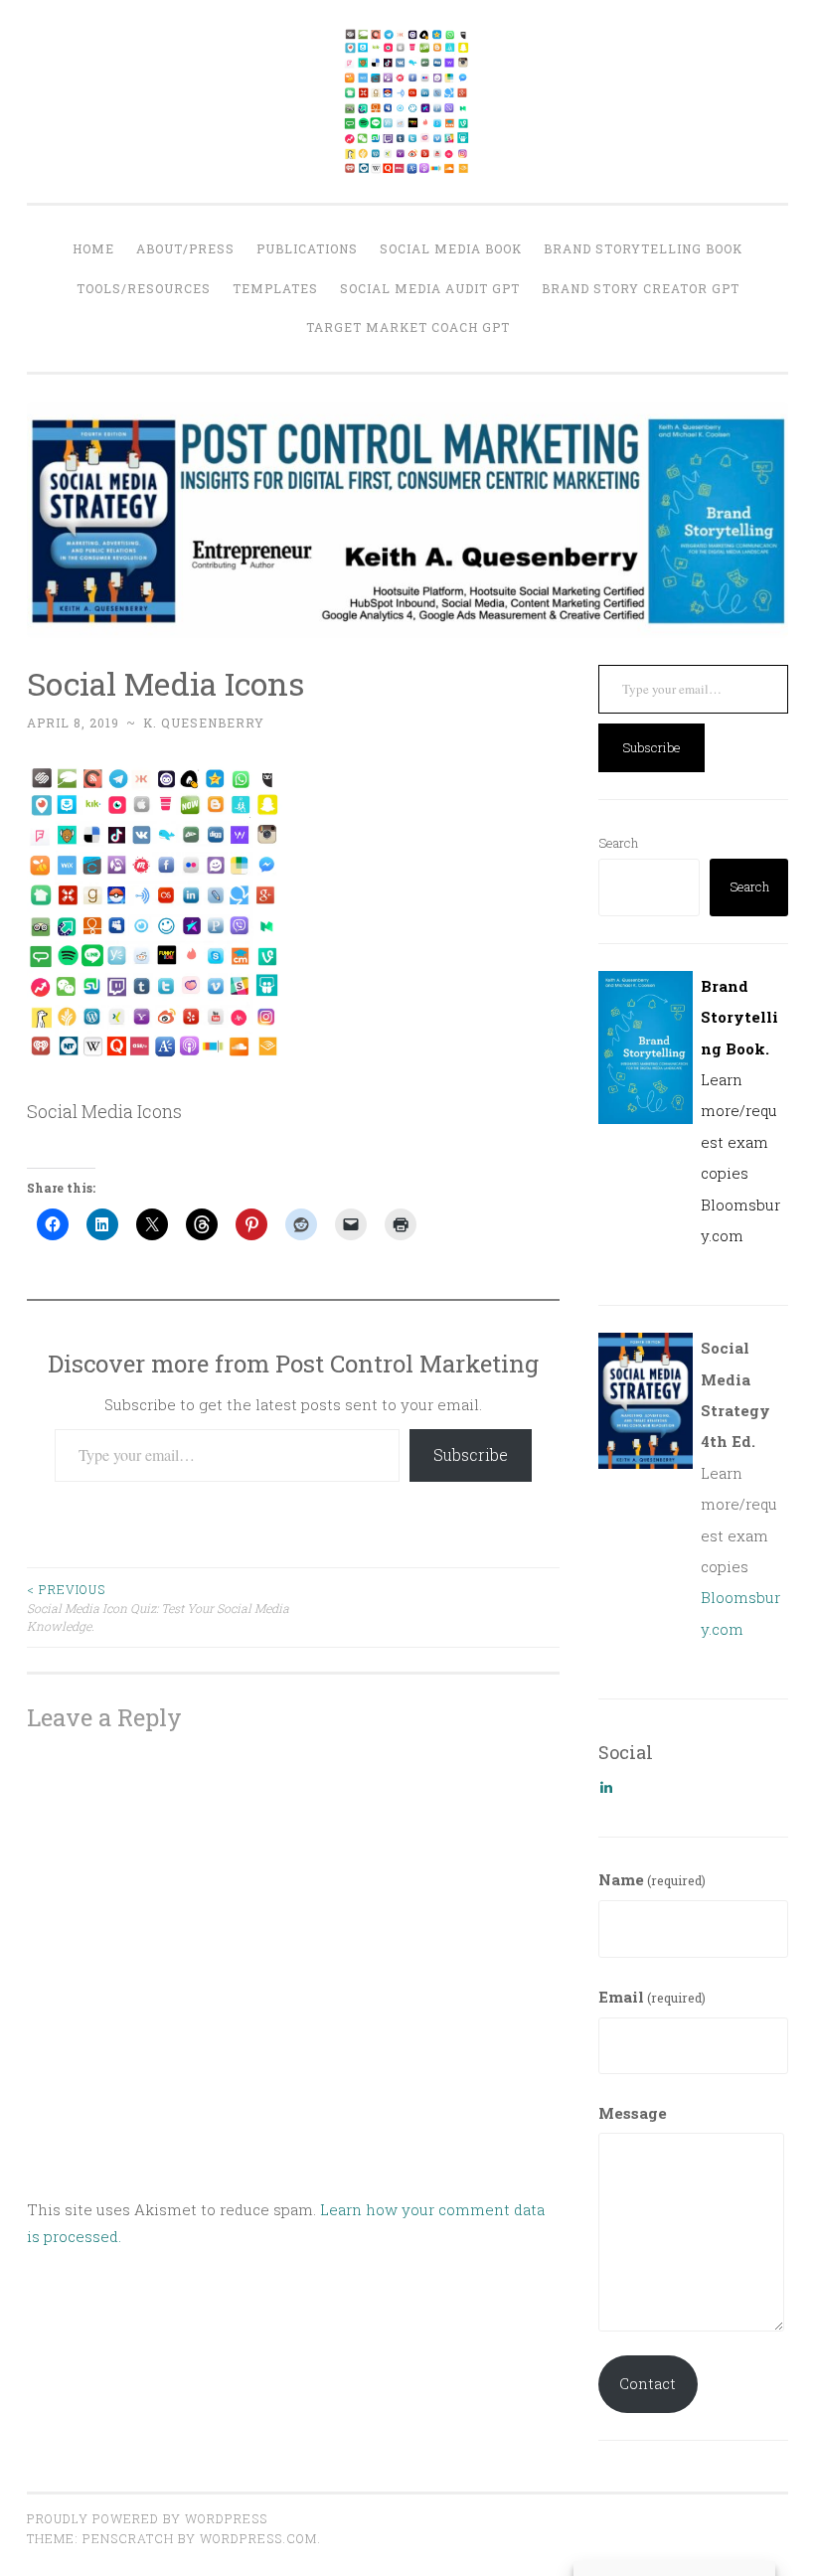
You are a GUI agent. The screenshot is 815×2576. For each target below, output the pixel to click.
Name (652, 1879)
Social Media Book (451, 248)
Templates (275, 288)
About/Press (185, 248)
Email (652, 1997)
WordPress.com (258, 2538)
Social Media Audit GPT (430, 288)
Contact (648, 2383)
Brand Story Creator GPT (641, 288)
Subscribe (471, 1454)
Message (633, 2113)
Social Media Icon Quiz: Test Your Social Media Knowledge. (158, 1608)
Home (93, 248)
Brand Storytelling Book (643, 248)
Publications (307, 248)
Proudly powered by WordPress (147, 2518)
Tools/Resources (144, 288)
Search (618, 843)
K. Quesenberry (204, 723)
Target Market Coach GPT (408, 327)
